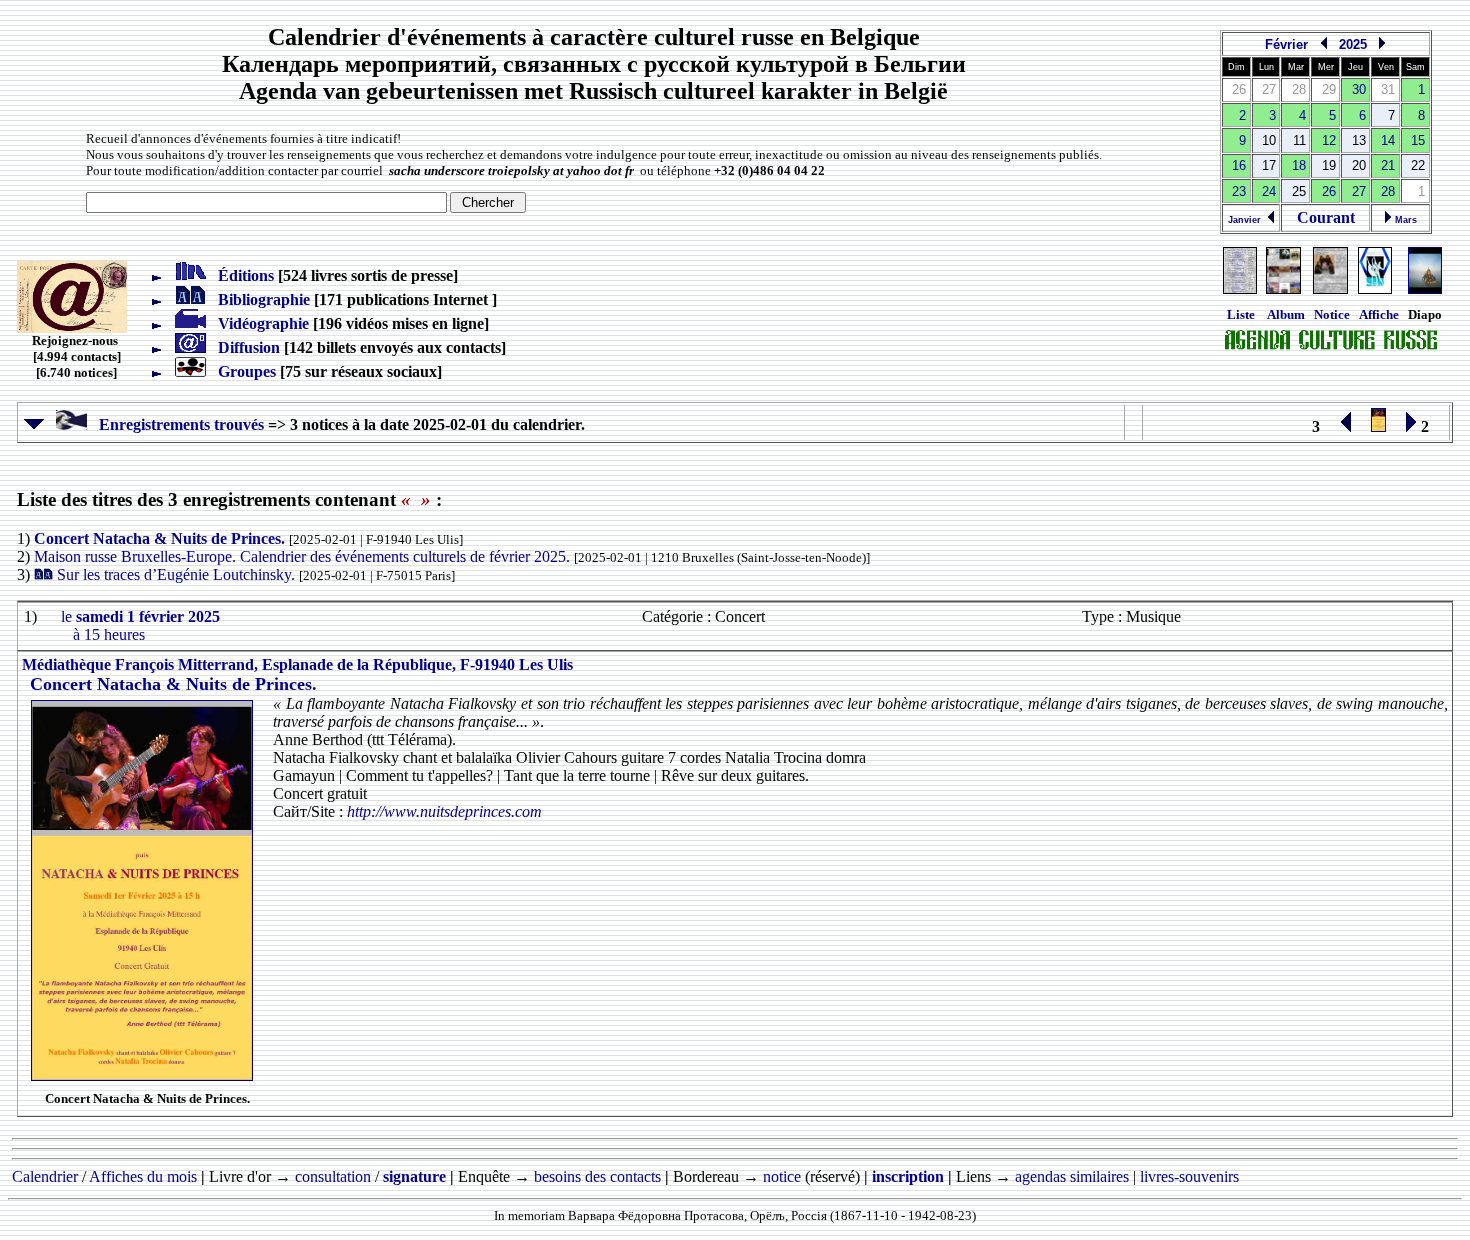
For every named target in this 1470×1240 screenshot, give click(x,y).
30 (1359, 89)
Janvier (1247, 220)
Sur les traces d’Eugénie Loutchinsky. (178, 574)
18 (1299, 165)
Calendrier (45, 1176)
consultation (333, 1176)
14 (1388, 140)
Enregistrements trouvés (175, 424)
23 (1239, 191)
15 (1418, 140)
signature (414, 1176)
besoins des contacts (597, 1176)
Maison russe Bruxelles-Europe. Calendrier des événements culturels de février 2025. (304, 556)
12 (1329, 140)
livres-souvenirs (1189, 1176)
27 (1359, 191)
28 (1388, 191)
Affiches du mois (143, 1176)
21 (1388, 165)
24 (1269, 191)
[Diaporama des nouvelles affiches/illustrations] (1375, 289)
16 (1239, 165)
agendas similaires (1072, 1176)
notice (782, 1176)
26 (1329, 191)
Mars (1404, 220)
